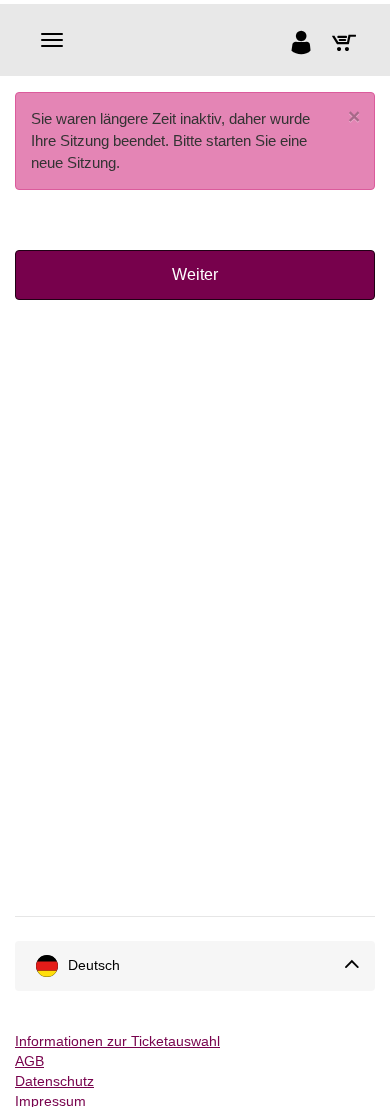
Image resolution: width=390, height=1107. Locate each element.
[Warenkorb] (348, 45)
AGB (29, 1061)
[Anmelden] (305, 45)
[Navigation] (52, 40)
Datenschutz (54, 1081)
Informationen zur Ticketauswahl (117, 1041)
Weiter (195, 274)
